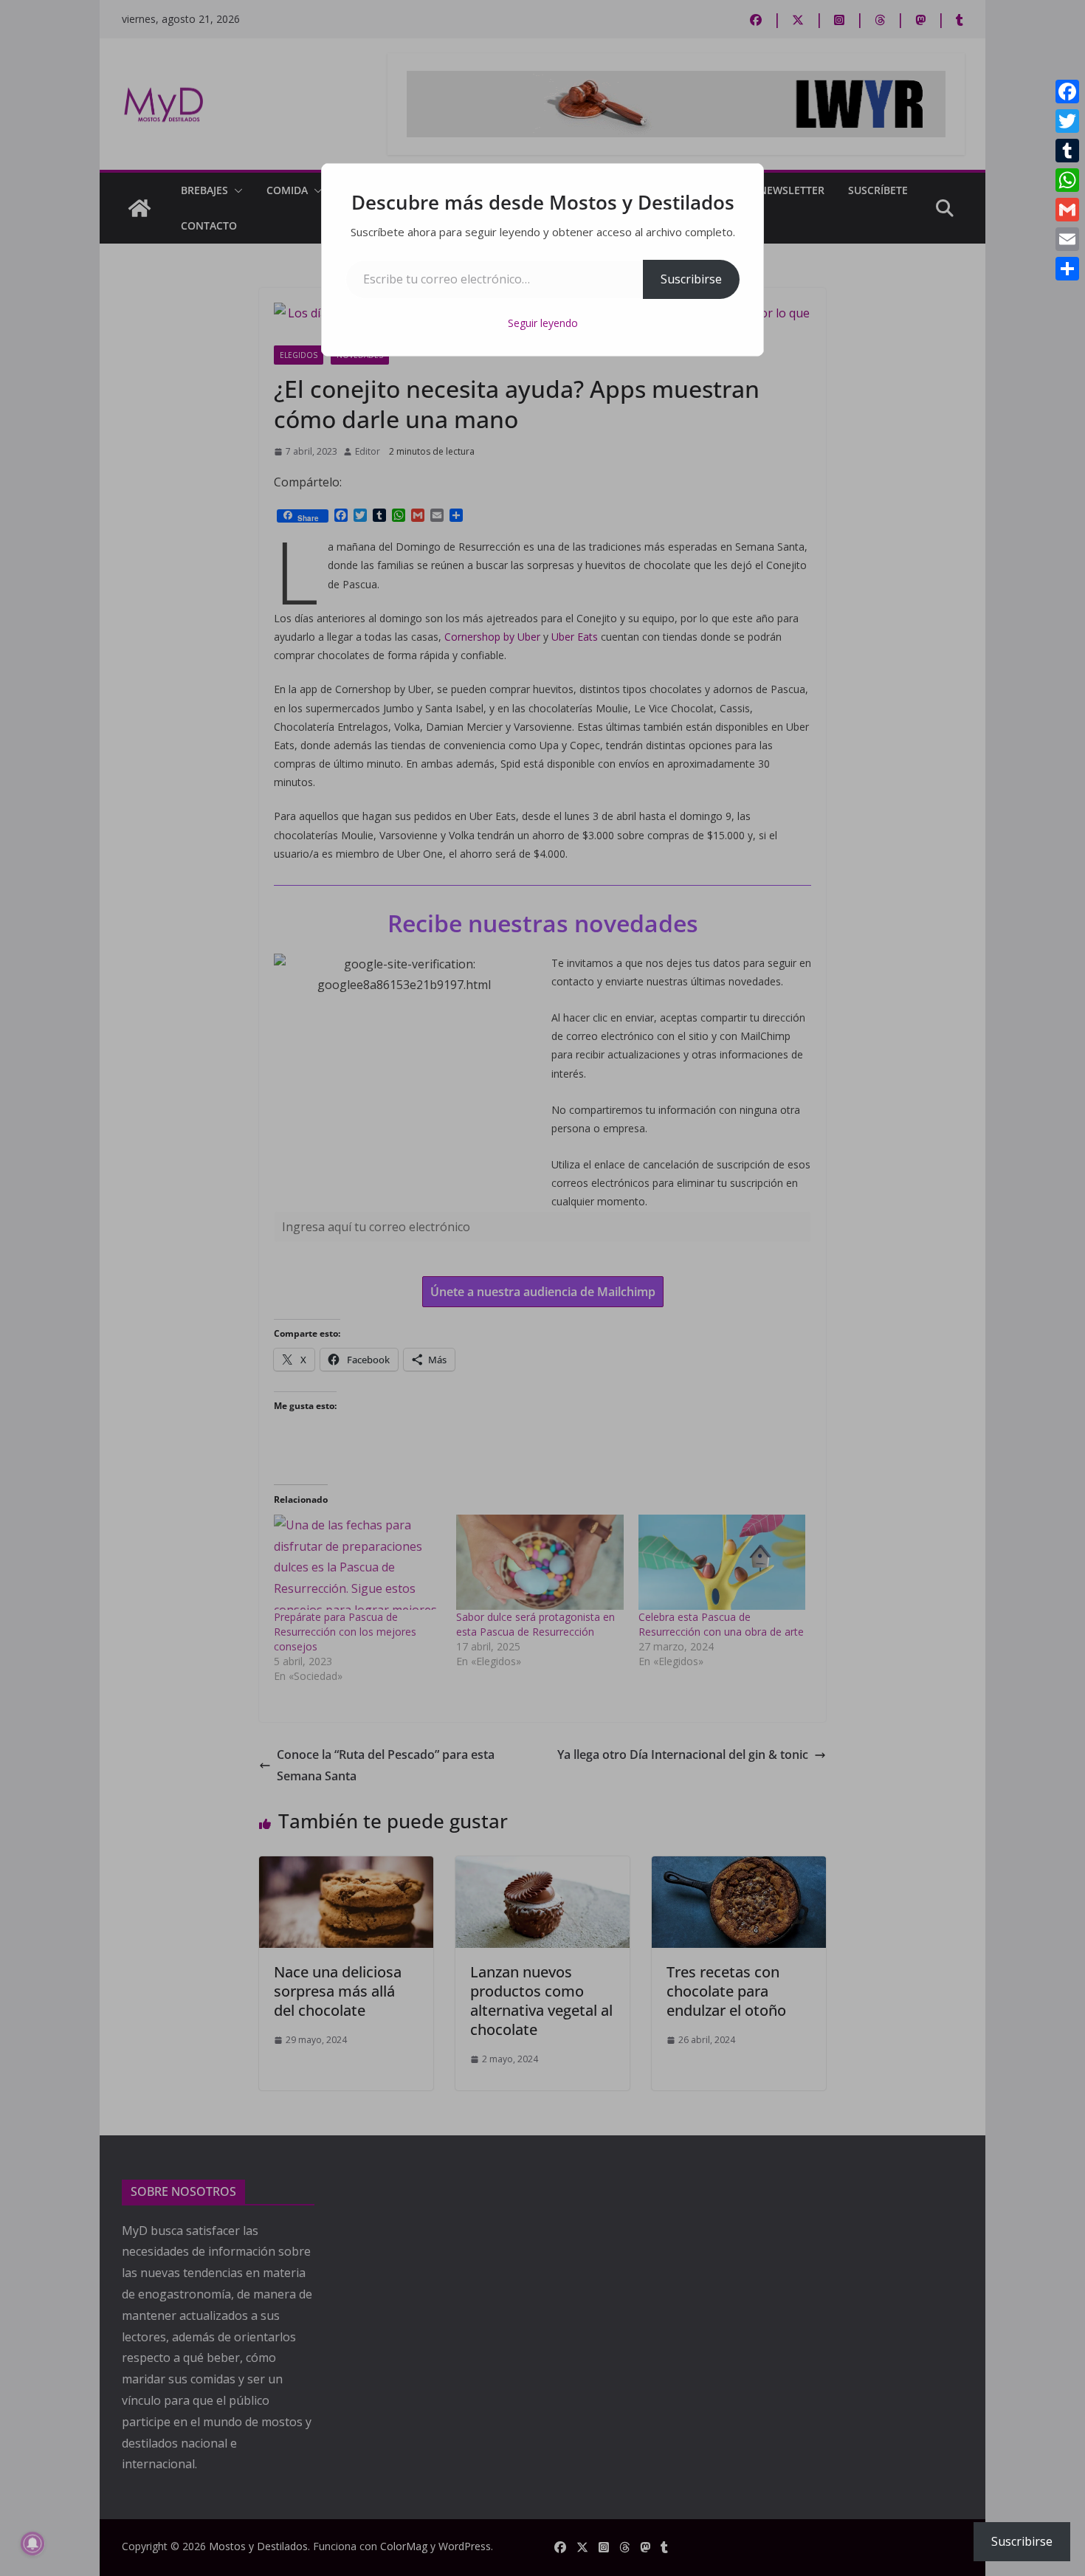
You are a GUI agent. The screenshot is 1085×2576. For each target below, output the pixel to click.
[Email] (1067, 239)
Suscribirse (691, 279)
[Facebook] (1067, 92)
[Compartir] (1067, 269)
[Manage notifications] (32, 2544)
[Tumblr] (1067, 151)
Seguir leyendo (543, 323)
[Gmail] (1067, 210)
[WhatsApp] (1067, 180)
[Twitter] (1067, 121)
